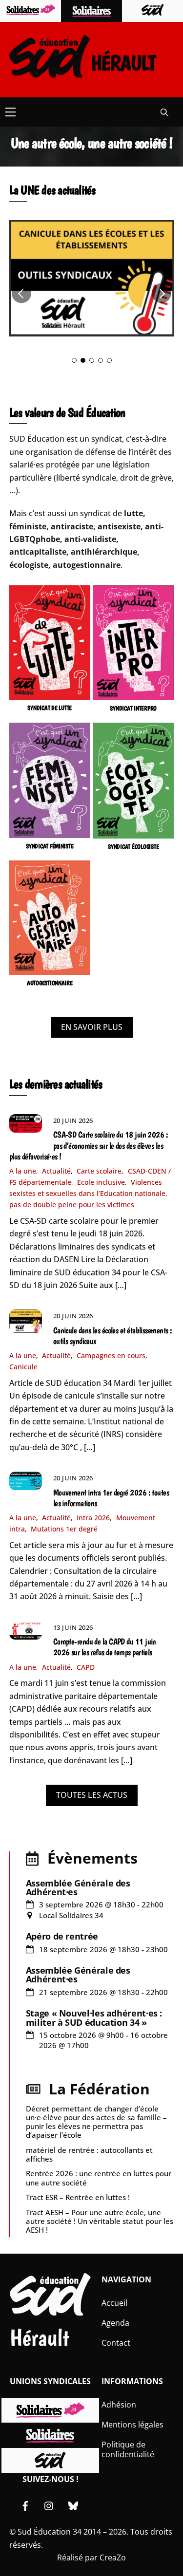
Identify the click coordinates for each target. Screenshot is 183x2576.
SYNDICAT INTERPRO (133, 708)
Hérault (40, 2338)
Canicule (23, 1367)
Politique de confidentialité (128, 2450)
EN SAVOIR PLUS (92, 1027)
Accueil (114, 2303)
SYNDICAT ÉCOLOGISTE (133, 847)
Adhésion (119, 2405)
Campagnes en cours (111, 1355)
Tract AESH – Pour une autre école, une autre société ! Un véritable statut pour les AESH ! (100, 2221)
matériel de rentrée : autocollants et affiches (89, 2154)
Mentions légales (132, 2425)
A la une (23, 1171)
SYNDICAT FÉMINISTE (50, 846)
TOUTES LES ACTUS (92, 1795)
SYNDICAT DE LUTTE (50, 708)
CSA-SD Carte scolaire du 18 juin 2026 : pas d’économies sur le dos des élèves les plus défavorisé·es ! (89, 1145)
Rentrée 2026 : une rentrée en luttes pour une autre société (99, 2178)
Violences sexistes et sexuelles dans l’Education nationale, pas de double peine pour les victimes (88, 1193)
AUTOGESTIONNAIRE (50, 983)
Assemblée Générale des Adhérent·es (78, 1887)
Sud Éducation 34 (50, 2532)
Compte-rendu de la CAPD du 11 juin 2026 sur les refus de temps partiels (105, 1647)
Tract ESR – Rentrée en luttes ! (78, 2197)
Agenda (115, 2323)
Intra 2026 (93, 1518)
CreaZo (113, 2557)
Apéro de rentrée (62, 1936)
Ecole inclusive (101, 1182)
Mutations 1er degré (64, 1529)
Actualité (56, 1171)
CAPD (86, 1667)
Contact (116, 2343)
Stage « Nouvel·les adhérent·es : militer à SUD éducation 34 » (94, 2017)
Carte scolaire (99, 1171)
